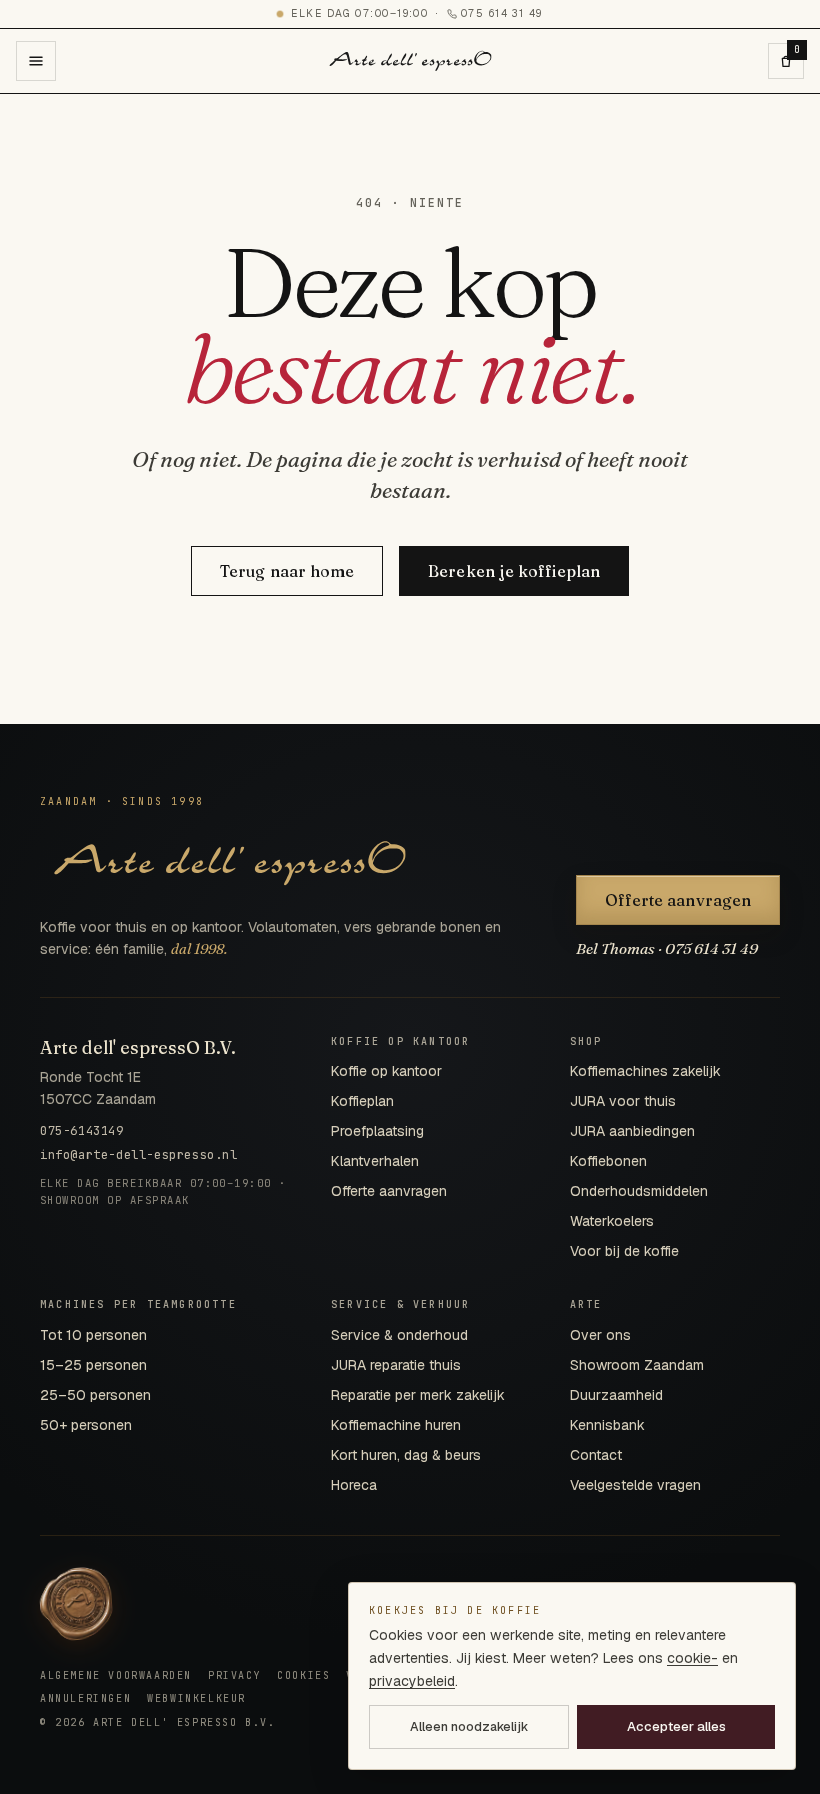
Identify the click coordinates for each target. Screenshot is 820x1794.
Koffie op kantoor (386, 1071)
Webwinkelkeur (196, 1698)
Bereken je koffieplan (514, 571)
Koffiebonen (608, 1161)
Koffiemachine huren (396, 1425)
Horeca (354, 1485)
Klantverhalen (375, 1161)
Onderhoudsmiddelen (639, 1191)
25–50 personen (95, 1395)
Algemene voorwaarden (116, 1675)
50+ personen (86, 1425)
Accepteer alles (676, 1726)
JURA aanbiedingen (632, 1131)
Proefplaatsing (377, 1131)
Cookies (303, 1675)
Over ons (600, 1335)
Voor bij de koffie (624, 1251)
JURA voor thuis (623, 1101)
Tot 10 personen (93, 1335)
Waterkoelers (612, 1221)
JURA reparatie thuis (396, 1365)
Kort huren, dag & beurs (406, 1455)
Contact (596, 1455)
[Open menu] (36, 61)
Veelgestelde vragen (635, 1485)
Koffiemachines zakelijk (645, 1071)
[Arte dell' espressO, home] (410, 61)
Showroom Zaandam (637, 1365)
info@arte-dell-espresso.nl (139, 1155)
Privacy (234, 1675)
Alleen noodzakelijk (469, 1726)
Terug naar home (287, 571)
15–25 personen (93, 1365)
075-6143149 (82, 1131)
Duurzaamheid (616, 1395)
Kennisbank (607, 1425)
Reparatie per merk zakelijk (418, 1395)
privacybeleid (412, 1681)
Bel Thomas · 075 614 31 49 (667, 948)
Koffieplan (362, 1101)
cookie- (692, 1658)
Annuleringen (85, 1698)
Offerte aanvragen (678, 900)
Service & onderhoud (399, 1335)
